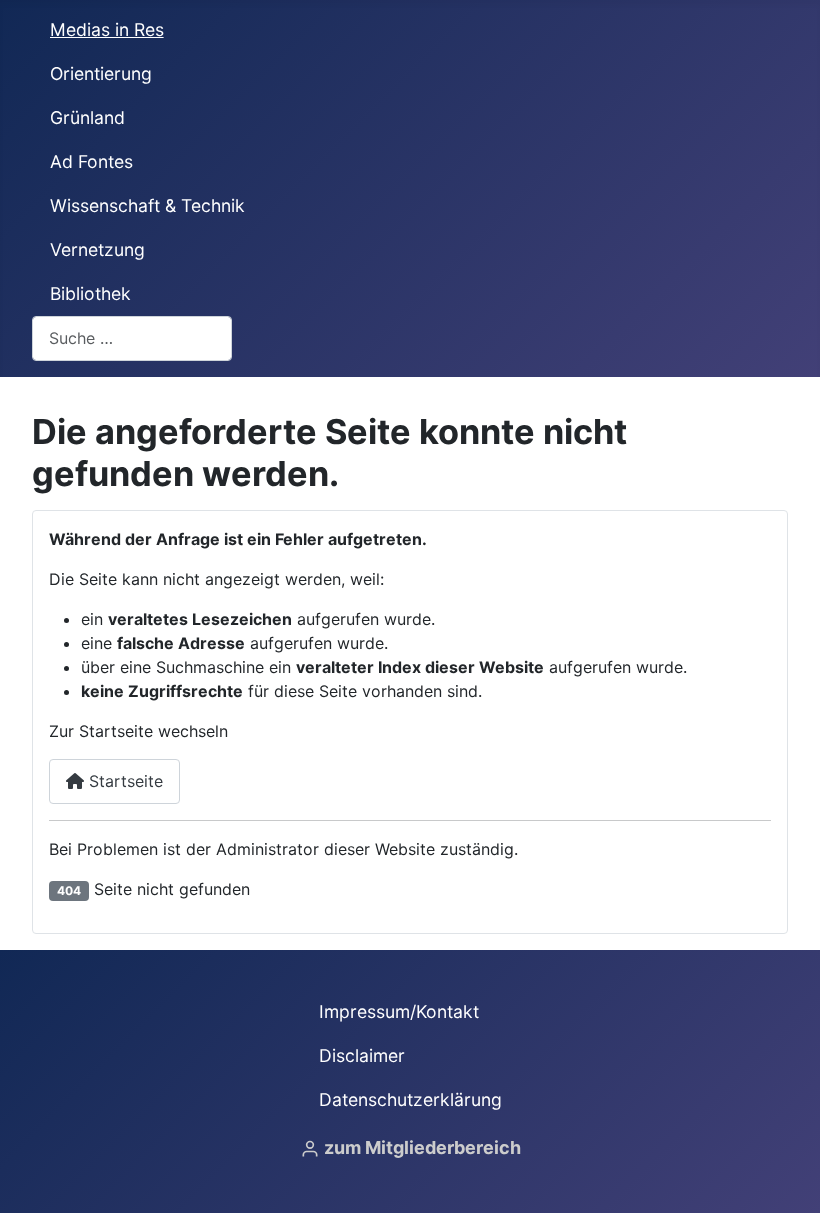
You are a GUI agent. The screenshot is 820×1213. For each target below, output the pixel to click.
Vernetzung (97, 249)
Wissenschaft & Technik (147, 205)
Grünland (87, 117)
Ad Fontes (91, 161)
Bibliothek (90, 293)
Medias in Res (107, 29)
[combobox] (132, 338)
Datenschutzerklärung (410, 1099)
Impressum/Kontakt (399, 1011)
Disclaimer (362, 1055)
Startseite (123, 781)
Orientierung (101, 73)
